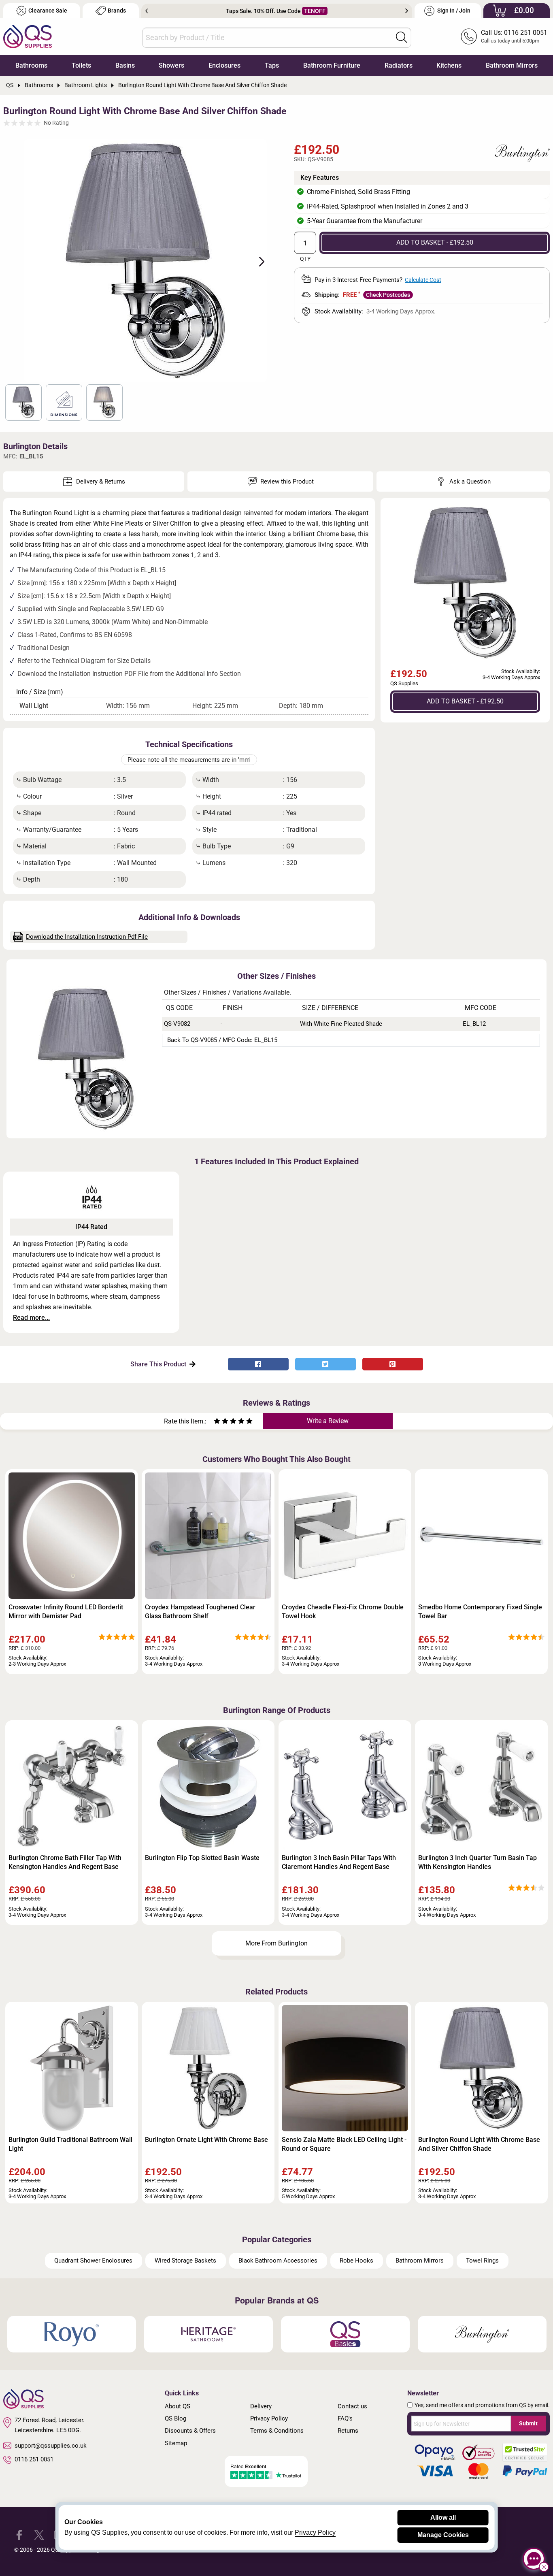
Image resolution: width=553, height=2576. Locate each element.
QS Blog (175, 2418)
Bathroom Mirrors (512, 65)
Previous (147, 11)
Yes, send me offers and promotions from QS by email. (482, 2405)
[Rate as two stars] (221, 1422)
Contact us (352, 2406)
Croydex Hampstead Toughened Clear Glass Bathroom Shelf (200, 1612)
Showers (171, 65)
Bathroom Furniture (332, 65)
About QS (178, 2406)
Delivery (261, 2406)
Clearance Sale (48, 11)
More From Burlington (276, 1943)
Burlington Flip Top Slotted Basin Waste (202, 1858)
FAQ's (345, 2418)
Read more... (31, 1318)
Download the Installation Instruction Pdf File (87, 937)
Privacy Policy (269, 2418)
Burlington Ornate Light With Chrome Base (206, 2140)
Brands (117, 11)
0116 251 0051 (34, 2459)
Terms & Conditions (277, 2431)
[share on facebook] (258, 1364)
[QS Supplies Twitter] (39, 2534)
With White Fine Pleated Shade (341, 1024)
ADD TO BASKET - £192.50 (435, 242)
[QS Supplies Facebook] (19, 2534)
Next (407, 11)
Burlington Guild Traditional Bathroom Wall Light (70, 2144)
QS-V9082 (177, 1024)
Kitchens (449, 65)
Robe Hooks (356, 2261)
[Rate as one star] (217, 1422)
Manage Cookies (443, 2535)
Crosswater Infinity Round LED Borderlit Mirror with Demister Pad (66, 1612)
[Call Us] (469, 36)
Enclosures (224, 65)
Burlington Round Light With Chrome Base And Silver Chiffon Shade (479, 2144)
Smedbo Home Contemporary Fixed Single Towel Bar (480, 1612)
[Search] (402, 37)
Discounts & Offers (190, 2431)
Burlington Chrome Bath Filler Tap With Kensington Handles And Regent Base (65, 1862)
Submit (528, 2423)
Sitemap (176, 2443)
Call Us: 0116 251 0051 (514, 33)
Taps (272, 65)
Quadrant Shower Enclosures (93, 2261)
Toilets (81, 65)
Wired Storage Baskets (185, 2261)
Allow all (443, 2517)
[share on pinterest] (393, 1364)
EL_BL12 (474, 1024)
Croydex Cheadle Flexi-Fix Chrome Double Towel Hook (343, 1612)
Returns (348, 2431)
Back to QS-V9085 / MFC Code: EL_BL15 (222, 1040)
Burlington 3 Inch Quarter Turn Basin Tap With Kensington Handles (477, 1862)
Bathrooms (31, 65)
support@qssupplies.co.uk (51, 2446)
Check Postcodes (388, 295)
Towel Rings (482, 2261)
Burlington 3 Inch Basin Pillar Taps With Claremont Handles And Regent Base (339, 1862)
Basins (125, 65)
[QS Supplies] (28, 36)
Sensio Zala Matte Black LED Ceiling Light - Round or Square (344, 2144)
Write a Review (328, 1421)
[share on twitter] (325, 1364)
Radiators (399, 65)
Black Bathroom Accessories (278, 2261)
